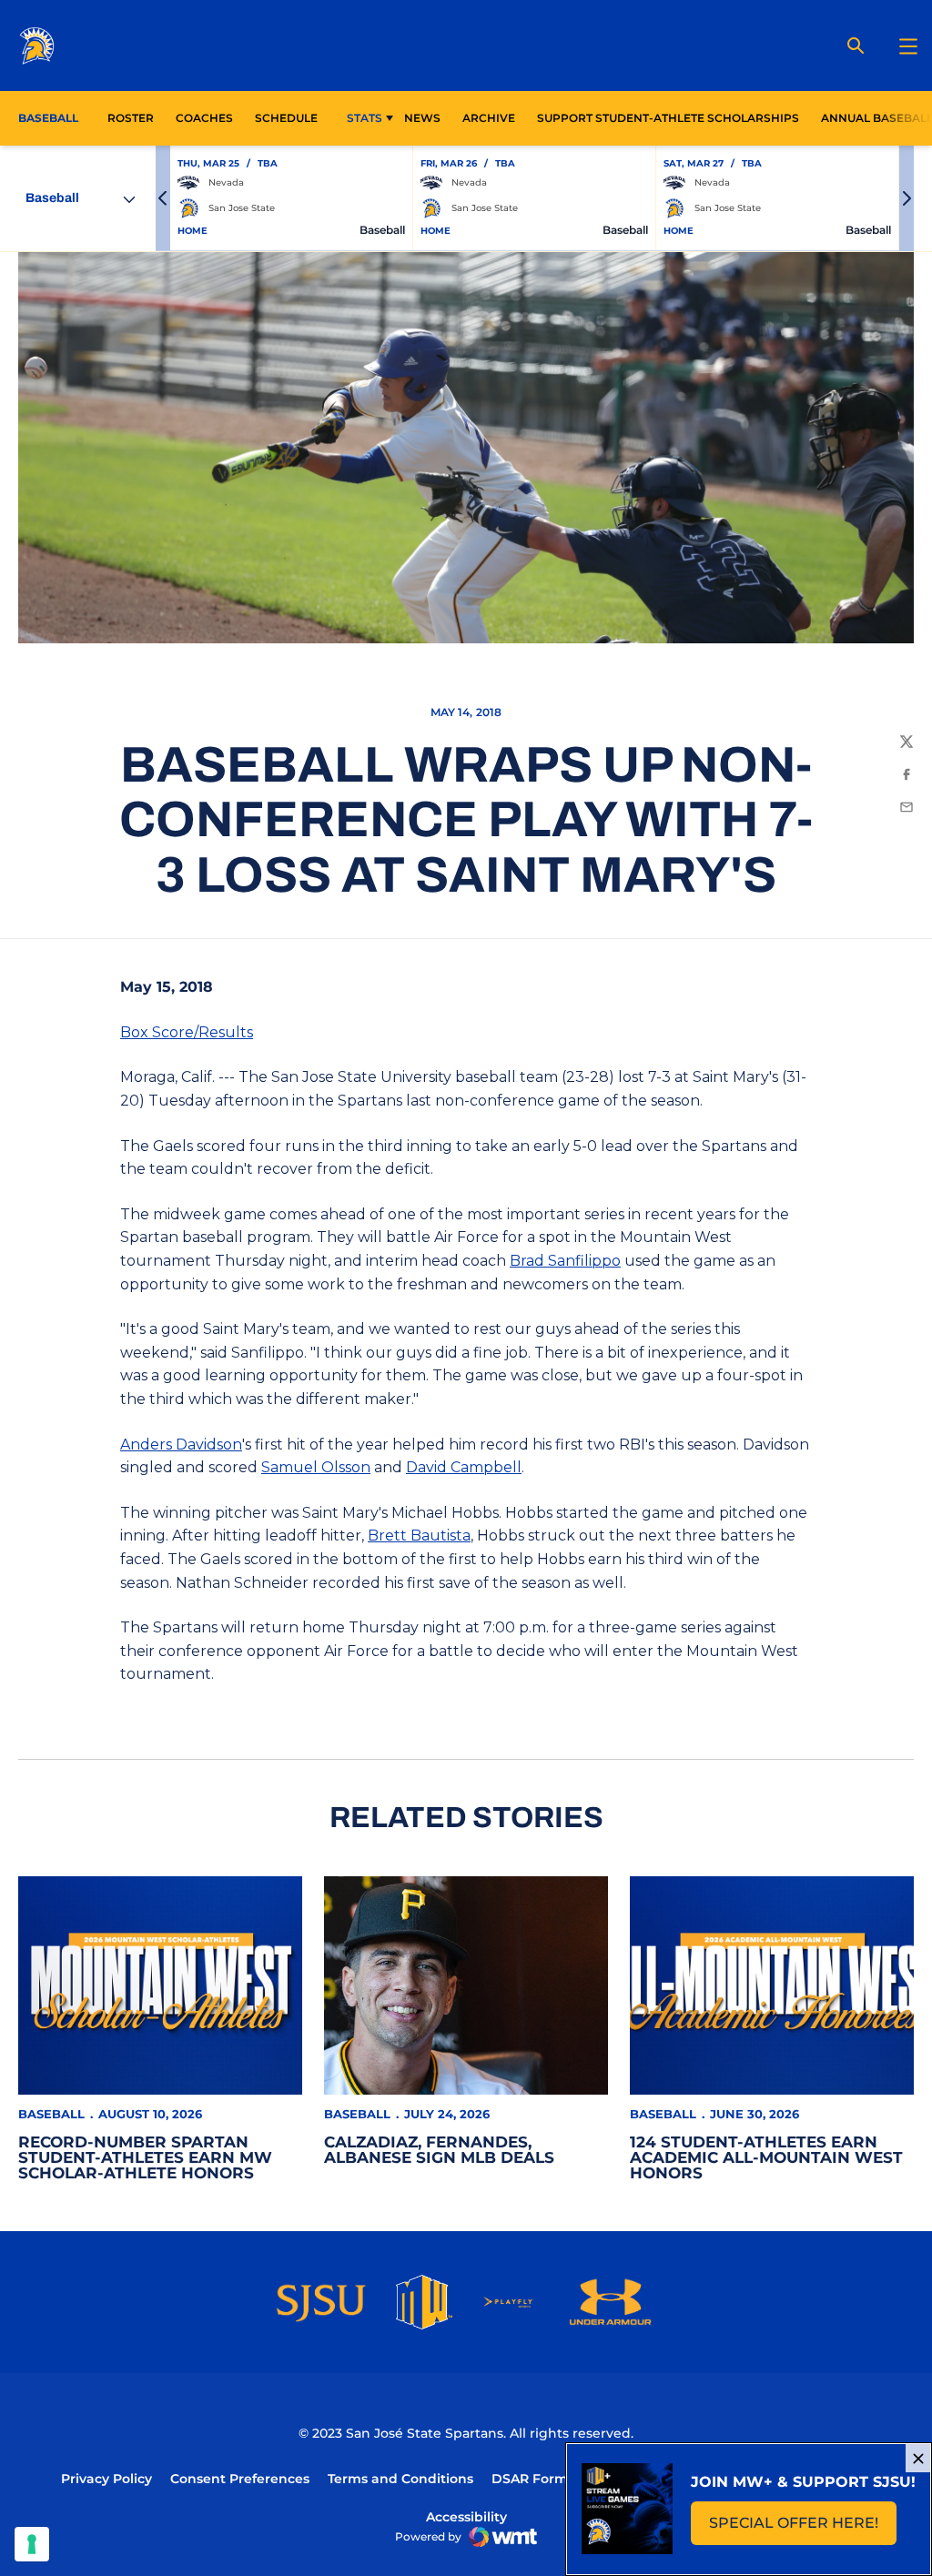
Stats (365, 118)
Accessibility (466, 2516)
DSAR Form (530, 2479)
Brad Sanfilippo (565, 1261)
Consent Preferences (240, 2479)
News (422, 118)
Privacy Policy (106, 2479)
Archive (489, 118)
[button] (163, 198)
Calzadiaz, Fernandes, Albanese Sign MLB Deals (439, 2150)
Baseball (51, 2114)
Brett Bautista (419, 1535)
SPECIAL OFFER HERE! (803, 2528)
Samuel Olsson (316, 1467)
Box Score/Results (187, 1032)
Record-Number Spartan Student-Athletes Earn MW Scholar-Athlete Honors (145, 2157)
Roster (131, 118)
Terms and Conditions (400, 2479)
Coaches (204, 118)
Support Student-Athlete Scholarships (668, 118)
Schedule (286, 118)
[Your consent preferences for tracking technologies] (32, 2544)
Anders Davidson (181, 1445)
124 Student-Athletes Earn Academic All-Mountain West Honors (766, 2157)
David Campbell (464, 1467)
